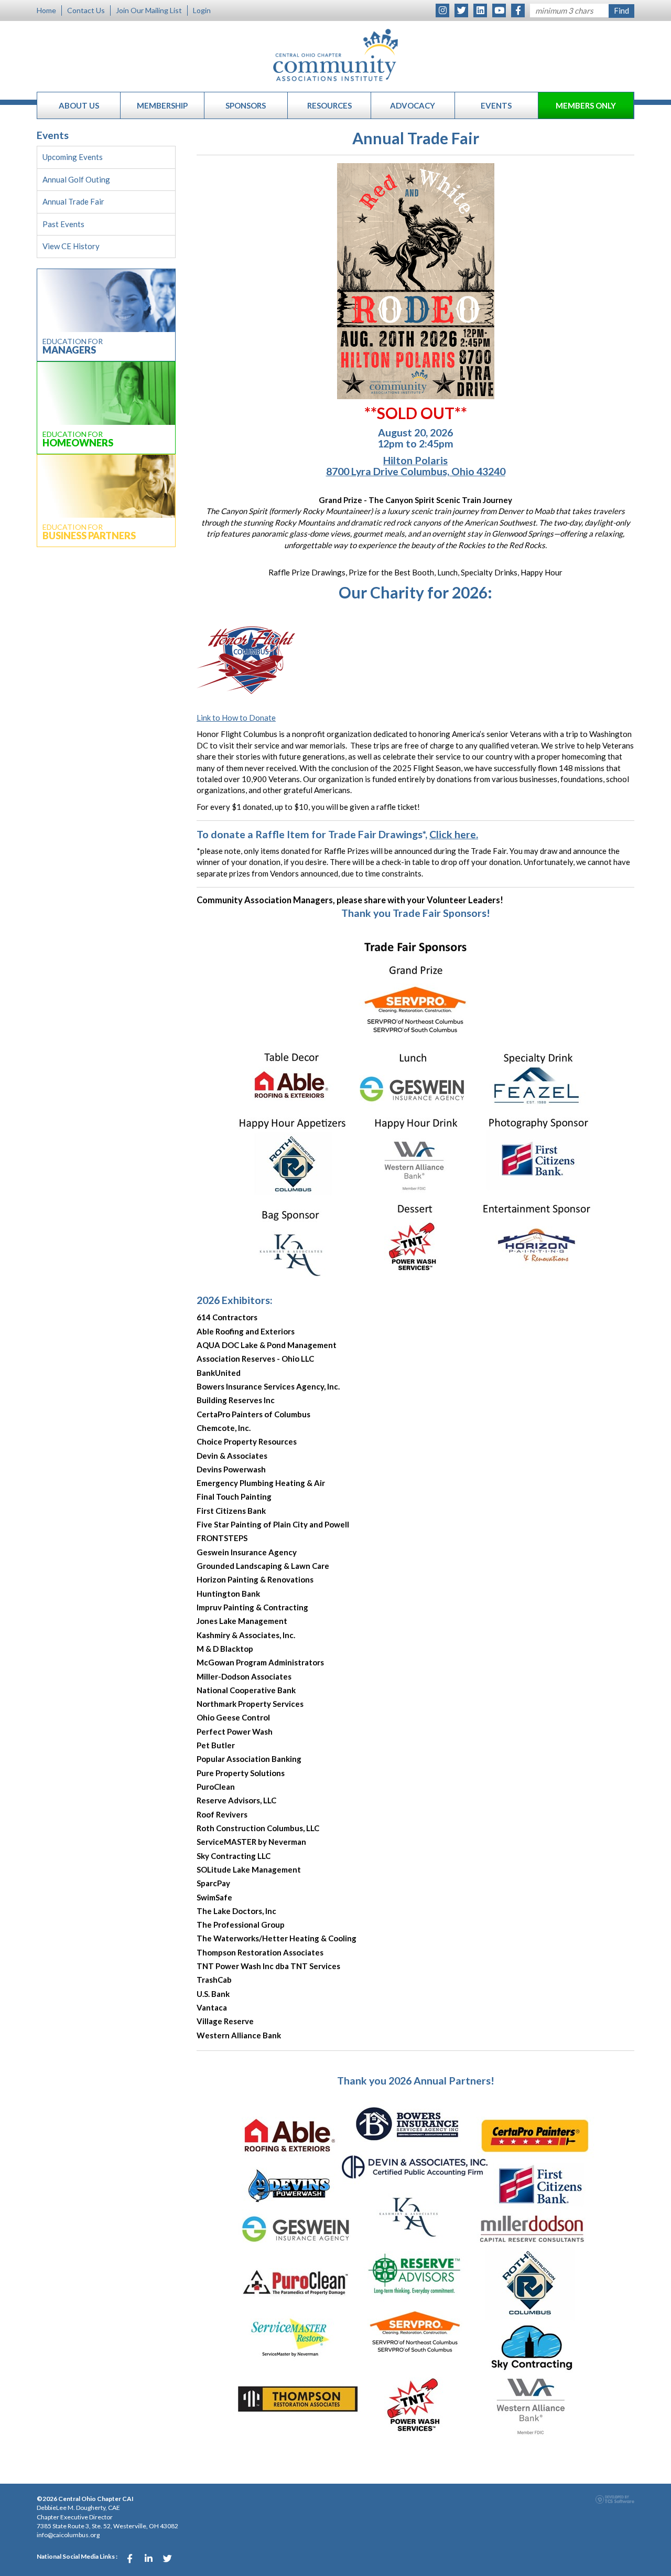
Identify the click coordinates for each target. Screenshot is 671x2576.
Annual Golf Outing (76, 179)
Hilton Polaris (415, 460)
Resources (329, 105)
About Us (79, 105)
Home (46, 10)
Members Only (586, 105)
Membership (162, 105)
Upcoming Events (73, 157)
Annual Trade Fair (73, 201)
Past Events (63, 224)
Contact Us (86, 10)
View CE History (71, 246)
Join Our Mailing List (149, 10)
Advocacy (413, 105)
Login (202, 10)
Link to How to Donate (236, 718)
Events (496, 105)
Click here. (454, 834)
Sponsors (246, 105)
